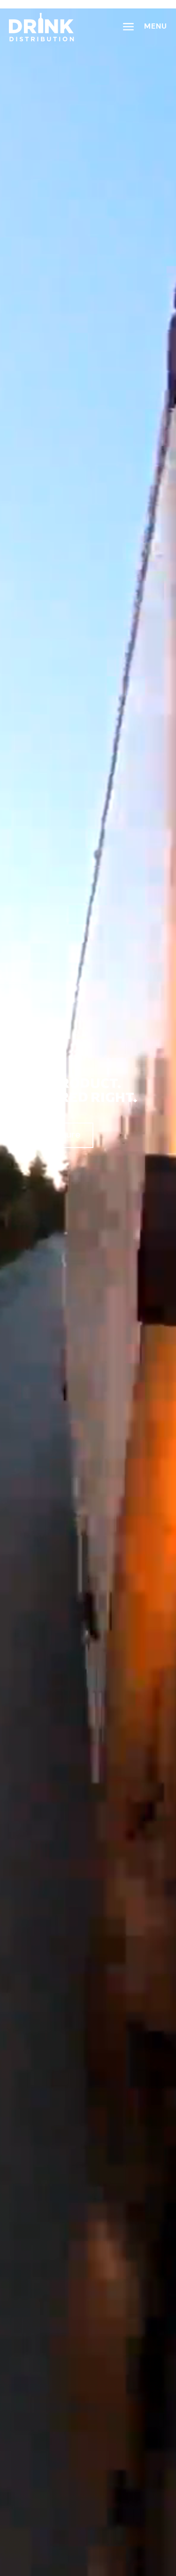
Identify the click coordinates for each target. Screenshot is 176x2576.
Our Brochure (51, 1134)
